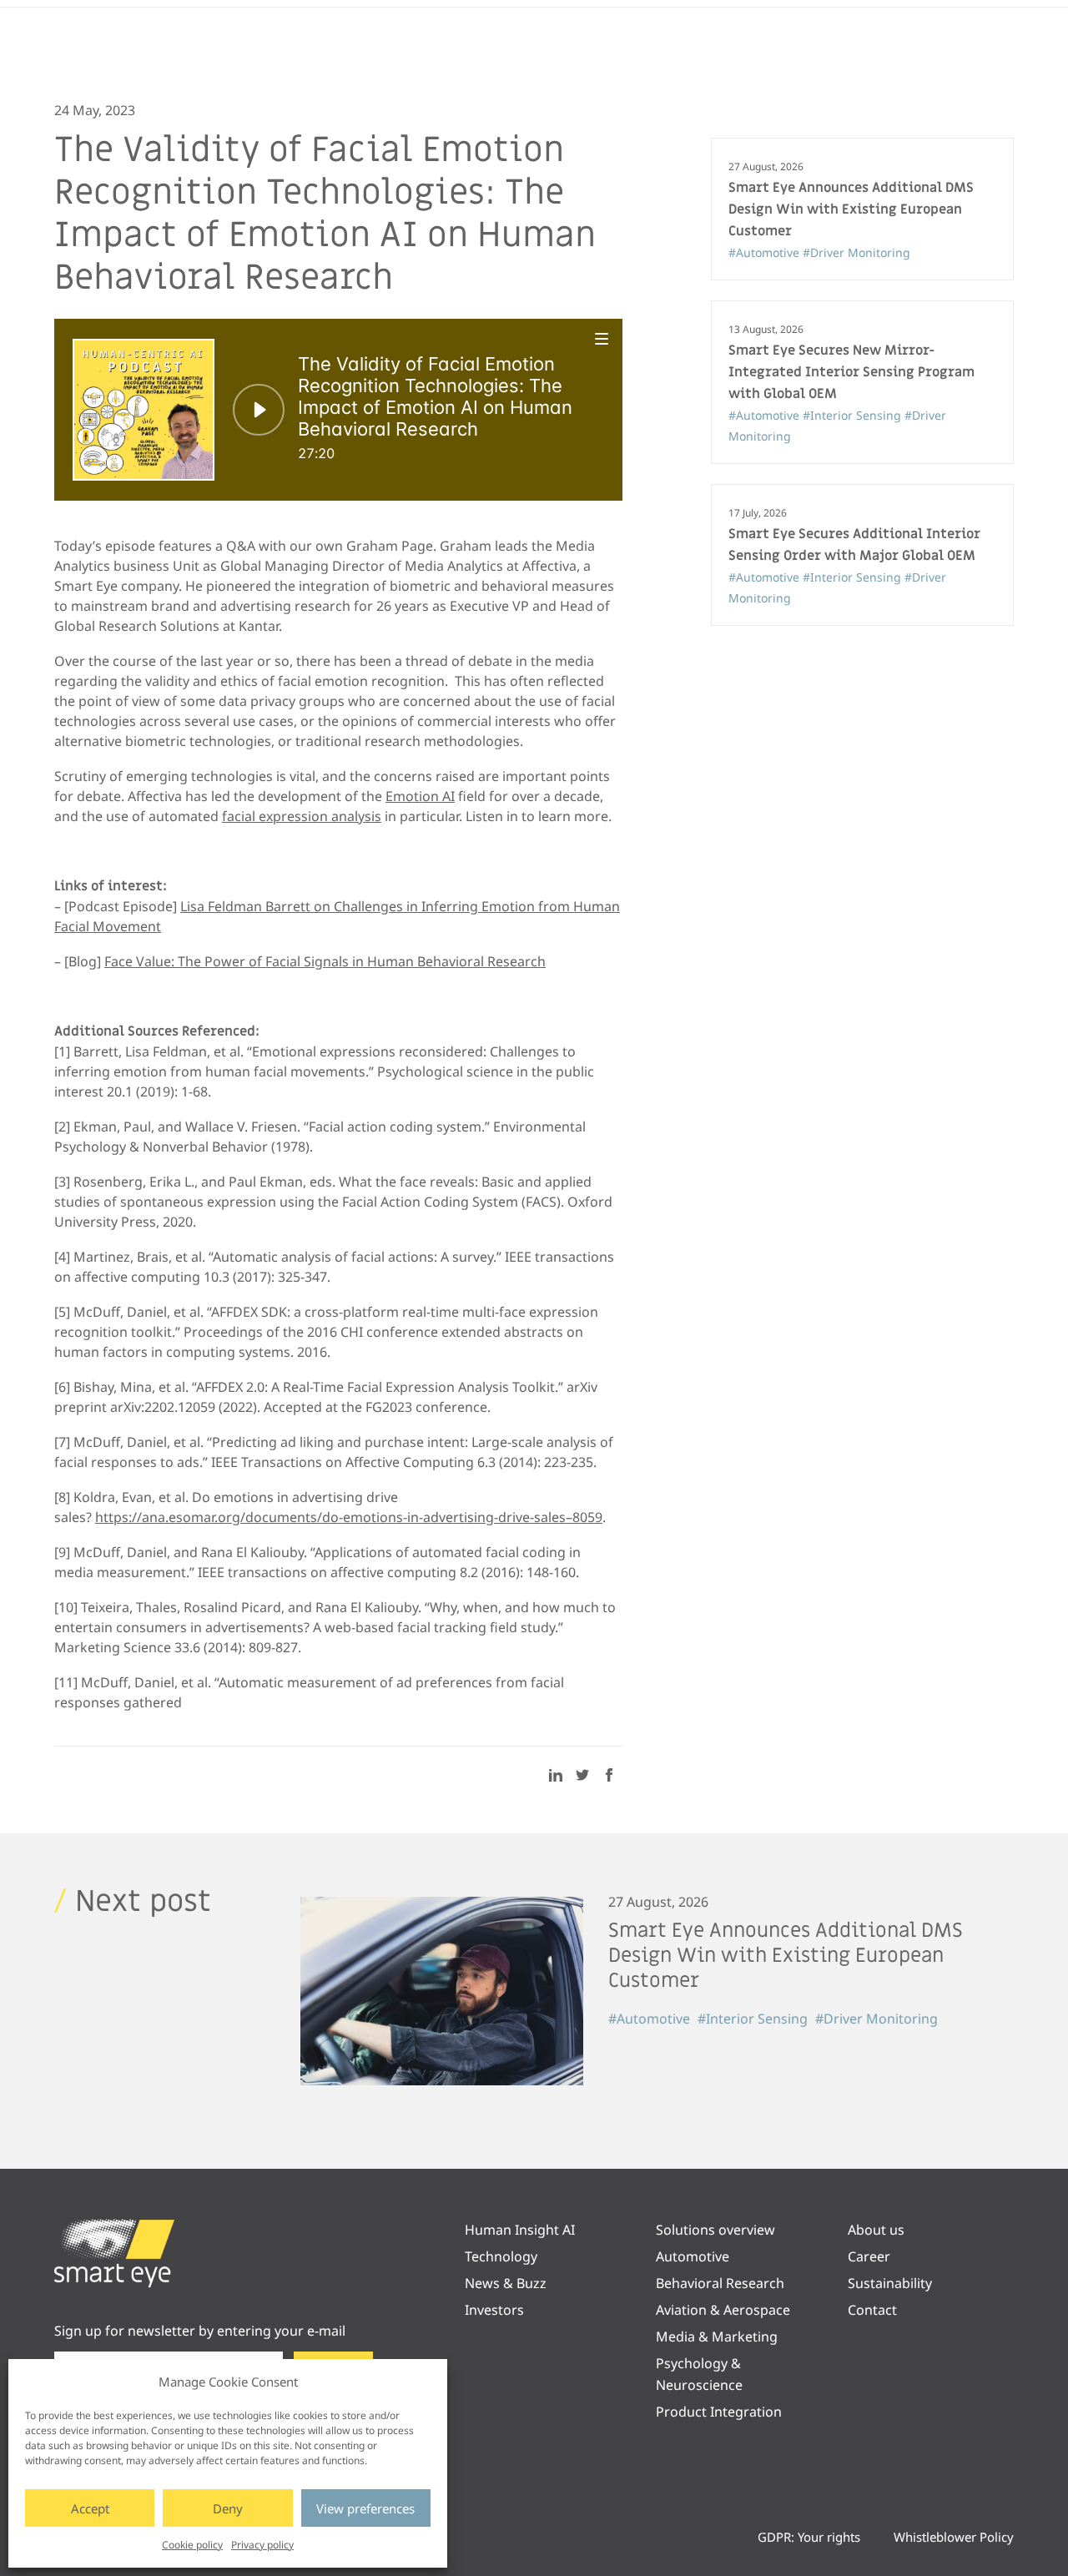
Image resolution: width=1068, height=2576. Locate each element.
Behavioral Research (720, 2283)
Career (869, 2256)
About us (876, 2230)
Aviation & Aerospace (723, 2310)
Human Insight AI (520, 2230)
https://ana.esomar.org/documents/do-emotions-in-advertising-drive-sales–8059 (349, 1517)
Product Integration (719, 2412)
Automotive (693, 2256)
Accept (90, 2508)
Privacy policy (262, 2545)
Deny (228, 2508)
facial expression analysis (302, 816)
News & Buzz (506, 2283)
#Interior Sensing (854, 415)
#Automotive (766, 252)
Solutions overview (715, 2230)
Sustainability (890, 2283)
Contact (872, 2310)
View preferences (365, 2508)
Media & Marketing (717, 2337)
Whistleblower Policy (954, 2537)
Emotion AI (420, 796)
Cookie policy (192, 2545)
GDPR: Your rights (809, 2537)
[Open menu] (602, 338)
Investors (494, 2310)
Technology (501, 2256)
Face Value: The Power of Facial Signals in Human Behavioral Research (325, 961)
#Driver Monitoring (856, 252)
